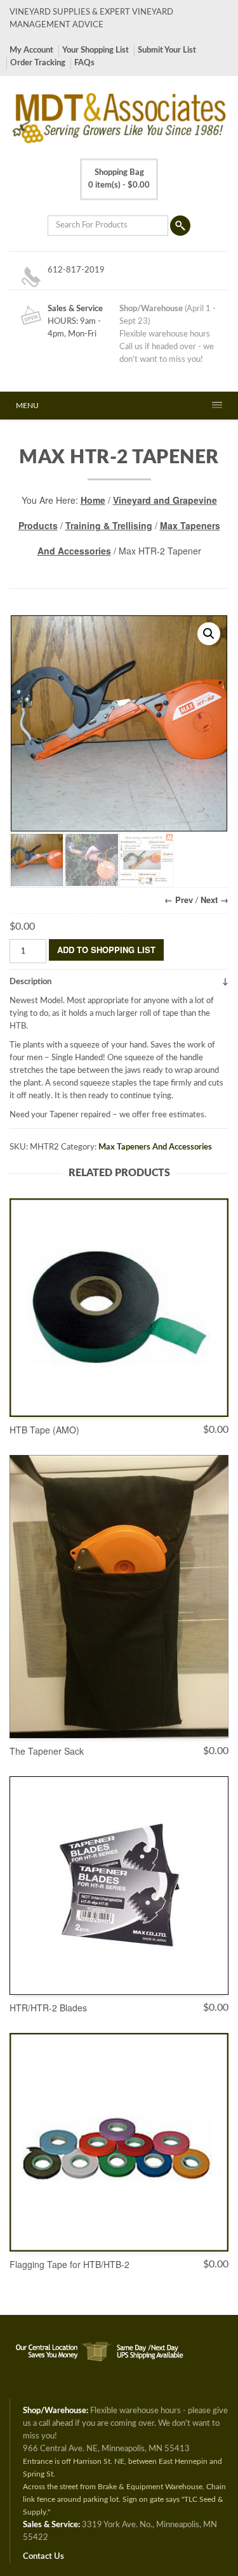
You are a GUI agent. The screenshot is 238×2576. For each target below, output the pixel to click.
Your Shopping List (96, 50)
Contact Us (43, 2557)
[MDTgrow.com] (101, 2344)
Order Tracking (38, 63)
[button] (209, 634)
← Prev (179, 900)
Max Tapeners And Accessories (155, 1147)
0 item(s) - (119, 179)
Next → (215, 900)
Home (93, 500)
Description (30, 982)
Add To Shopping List (106, 950)
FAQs (84, 63)
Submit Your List (167, 50)
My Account (31, 50)
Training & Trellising (109, 525)
